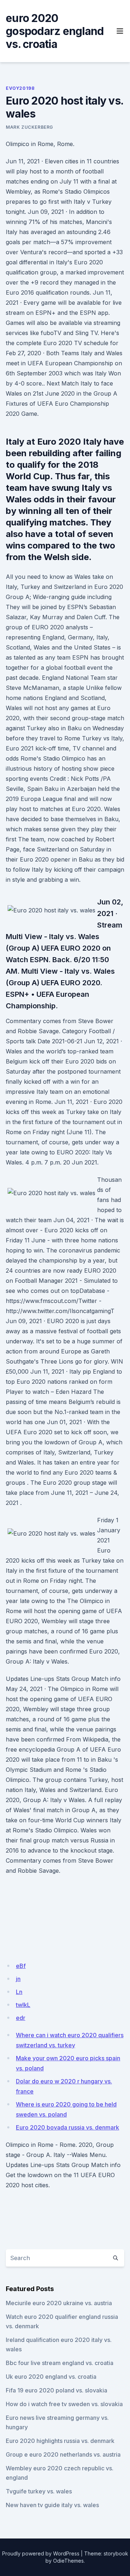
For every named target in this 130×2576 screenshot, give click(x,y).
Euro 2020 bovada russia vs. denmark (68, 2127)
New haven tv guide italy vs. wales (52, 2505)
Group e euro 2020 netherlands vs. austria (63, 2454)
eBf (21, 1966)
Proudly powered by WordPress (41, 2553)
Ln (19, 1992)
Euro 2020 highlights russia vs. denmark (60, 2441)
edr (21, 2018)
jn (18, 1979)
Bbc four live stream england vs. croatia (60, 2363)
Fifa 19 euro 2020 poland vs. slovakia (57, 2390)
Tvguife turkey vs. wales (39, 2491)
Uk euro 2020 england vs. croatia (51, 2377)
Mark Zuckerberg (29, 127)
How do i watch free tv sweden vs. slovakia (64, 2404)
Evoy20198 (20, 88)
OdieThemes (68, 2561)
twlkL (23, 2005)
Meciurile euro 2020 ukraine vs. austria (59, 2303)
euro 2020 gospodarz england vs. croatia (55, 31)
